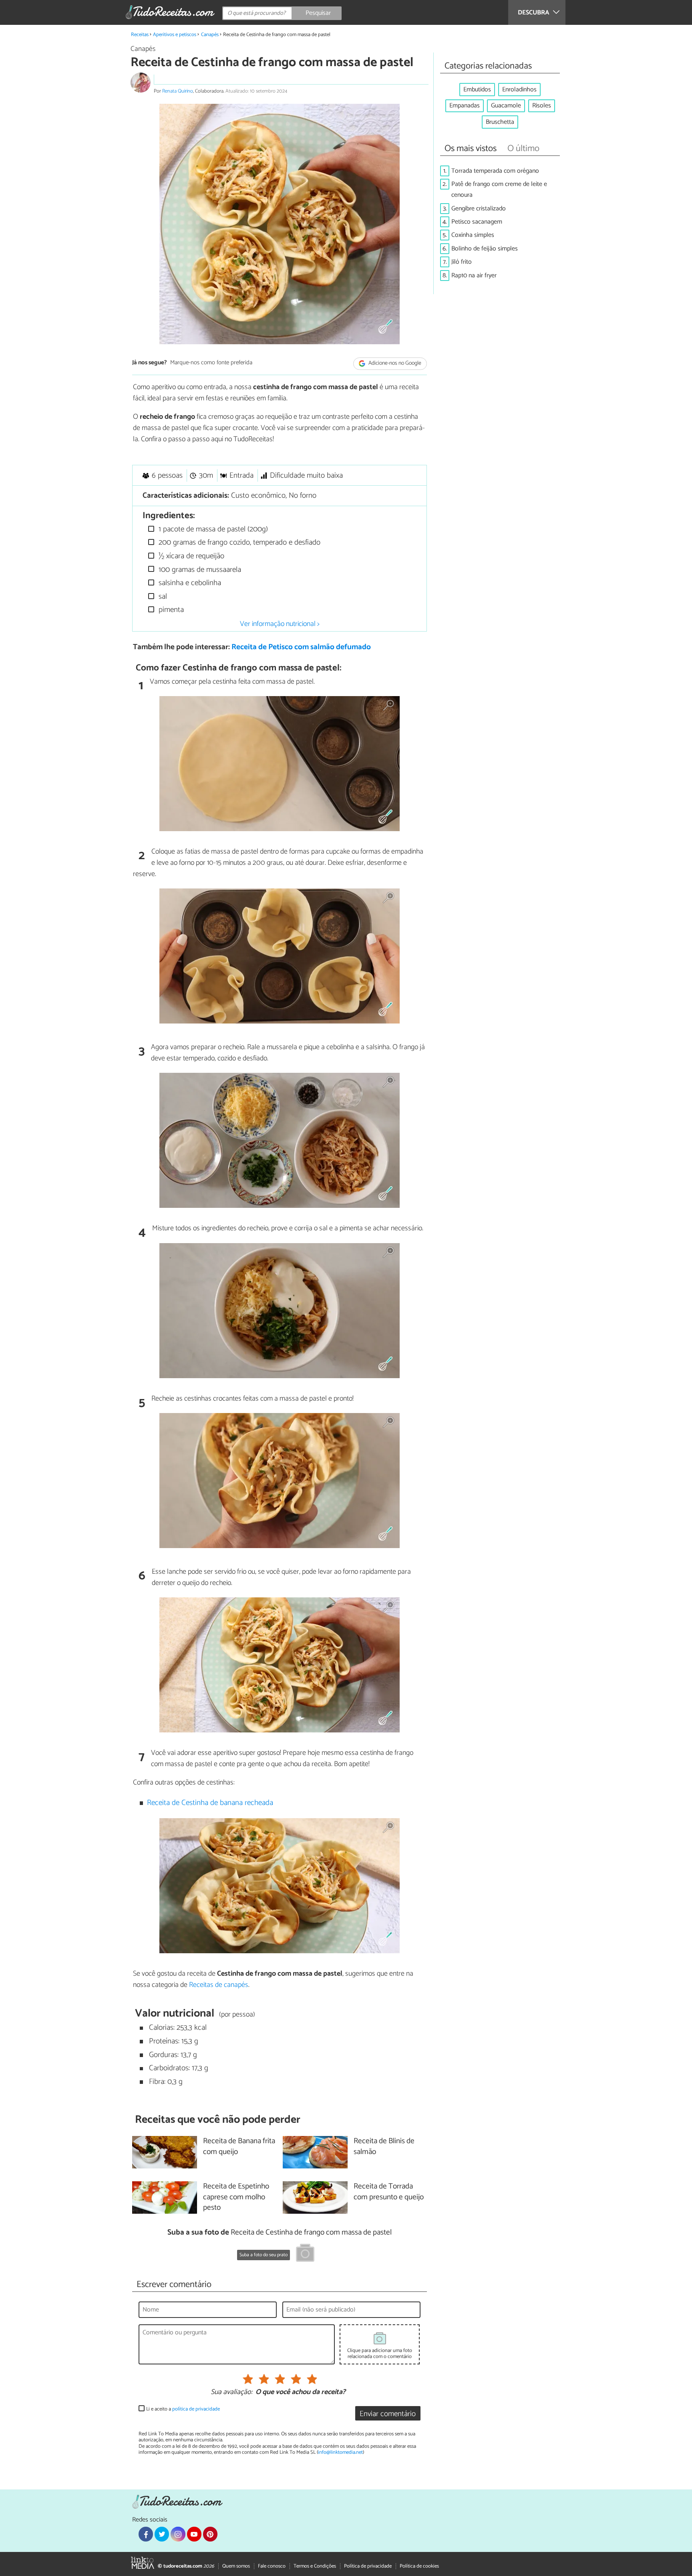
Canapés (210, 35)
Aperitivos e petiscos (175, 35)
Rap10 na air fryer (474, 276)
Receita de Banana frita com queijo (239, 2147)
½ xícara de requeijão (190, 556)
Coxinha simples (473, 235)
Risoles (542, 106)
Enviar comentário (388, 2414)
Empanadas (465, 106)
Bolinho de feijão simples (485, 249)
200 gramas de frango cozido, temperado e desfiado (238, 542)
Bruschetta (500, 122)
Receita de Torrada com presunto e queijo (389, 2192)
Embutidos (477, 90)
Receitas (140, 35)
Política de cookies (419, 2566)
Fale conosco (272, 2566)
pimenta (170, 610)
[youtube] (194, 2534)
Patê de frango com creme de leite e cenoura (499, 190)
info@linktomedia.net (340, 2452)
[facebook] (146, 2534)
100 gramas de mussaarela (199, 570)
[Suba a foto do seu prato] (305, 2254)
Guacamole (506, 106)
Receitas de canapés (219, 1985)
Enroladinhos (519, 90)
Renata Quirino (178, 91)
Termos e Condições (315, 2566)
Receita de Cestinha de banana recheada (210, 1803)
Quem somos (236, 2566)
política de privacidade (196, 2409)
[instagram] (178, 2534)
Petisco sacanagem (477, 222)
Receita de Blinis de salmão (384, 2147)
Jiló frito (462, 262)
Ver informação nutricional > (280, 624)
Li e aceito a (183, 2409)
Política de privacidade (368, 2566)
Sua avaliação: (231, 2392)
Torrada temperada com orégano (495, 171)
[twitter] (162, 2534)
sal (162, 597)
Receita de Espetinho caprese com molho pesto (236, 2197)
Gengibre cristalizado (479, 209)
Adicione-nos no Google (394, 363)
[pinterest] (210, 2534)
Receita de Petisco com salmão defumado (301, 647)
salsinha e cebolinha (189, 583)
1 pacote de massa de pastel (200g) (212, 529)
